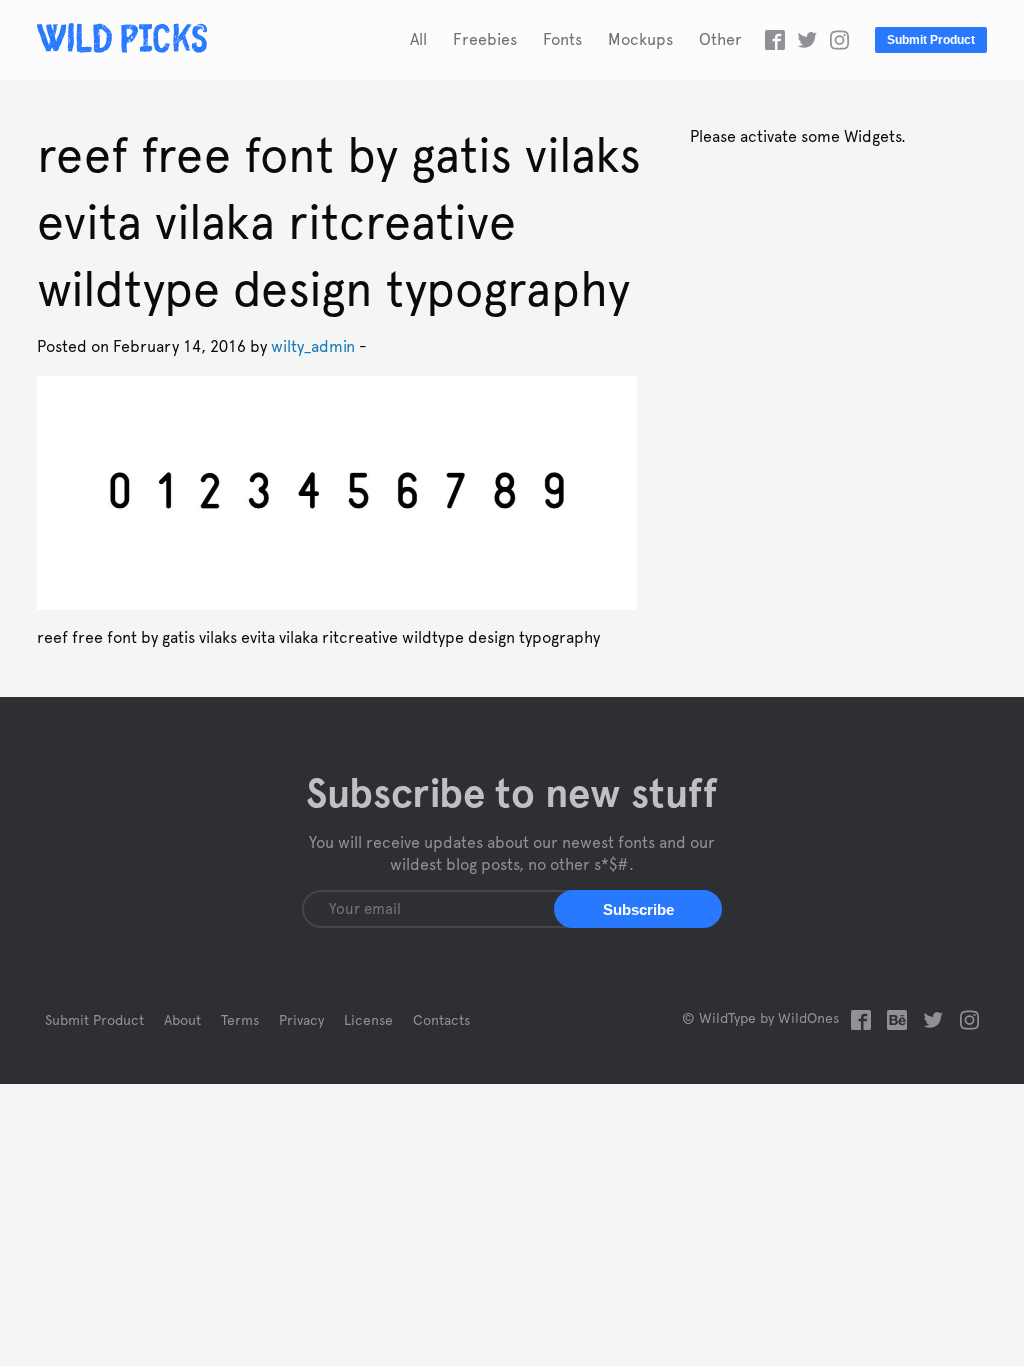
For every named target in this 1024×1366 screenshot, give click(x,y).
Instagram (839, 40)
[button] (638, 909)
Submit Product (931, 40)
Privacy (301, 1021)
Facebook (775, 40)
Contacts (441, 1021)
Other (720, 40)
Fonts (562, 40)
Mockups (640, 40)
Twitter (807, 40)
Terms (240, 1021)
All (418, 40)
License (368, 1021)
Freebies (485, 40)
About (182, 1021)
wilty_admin (313, 347)
